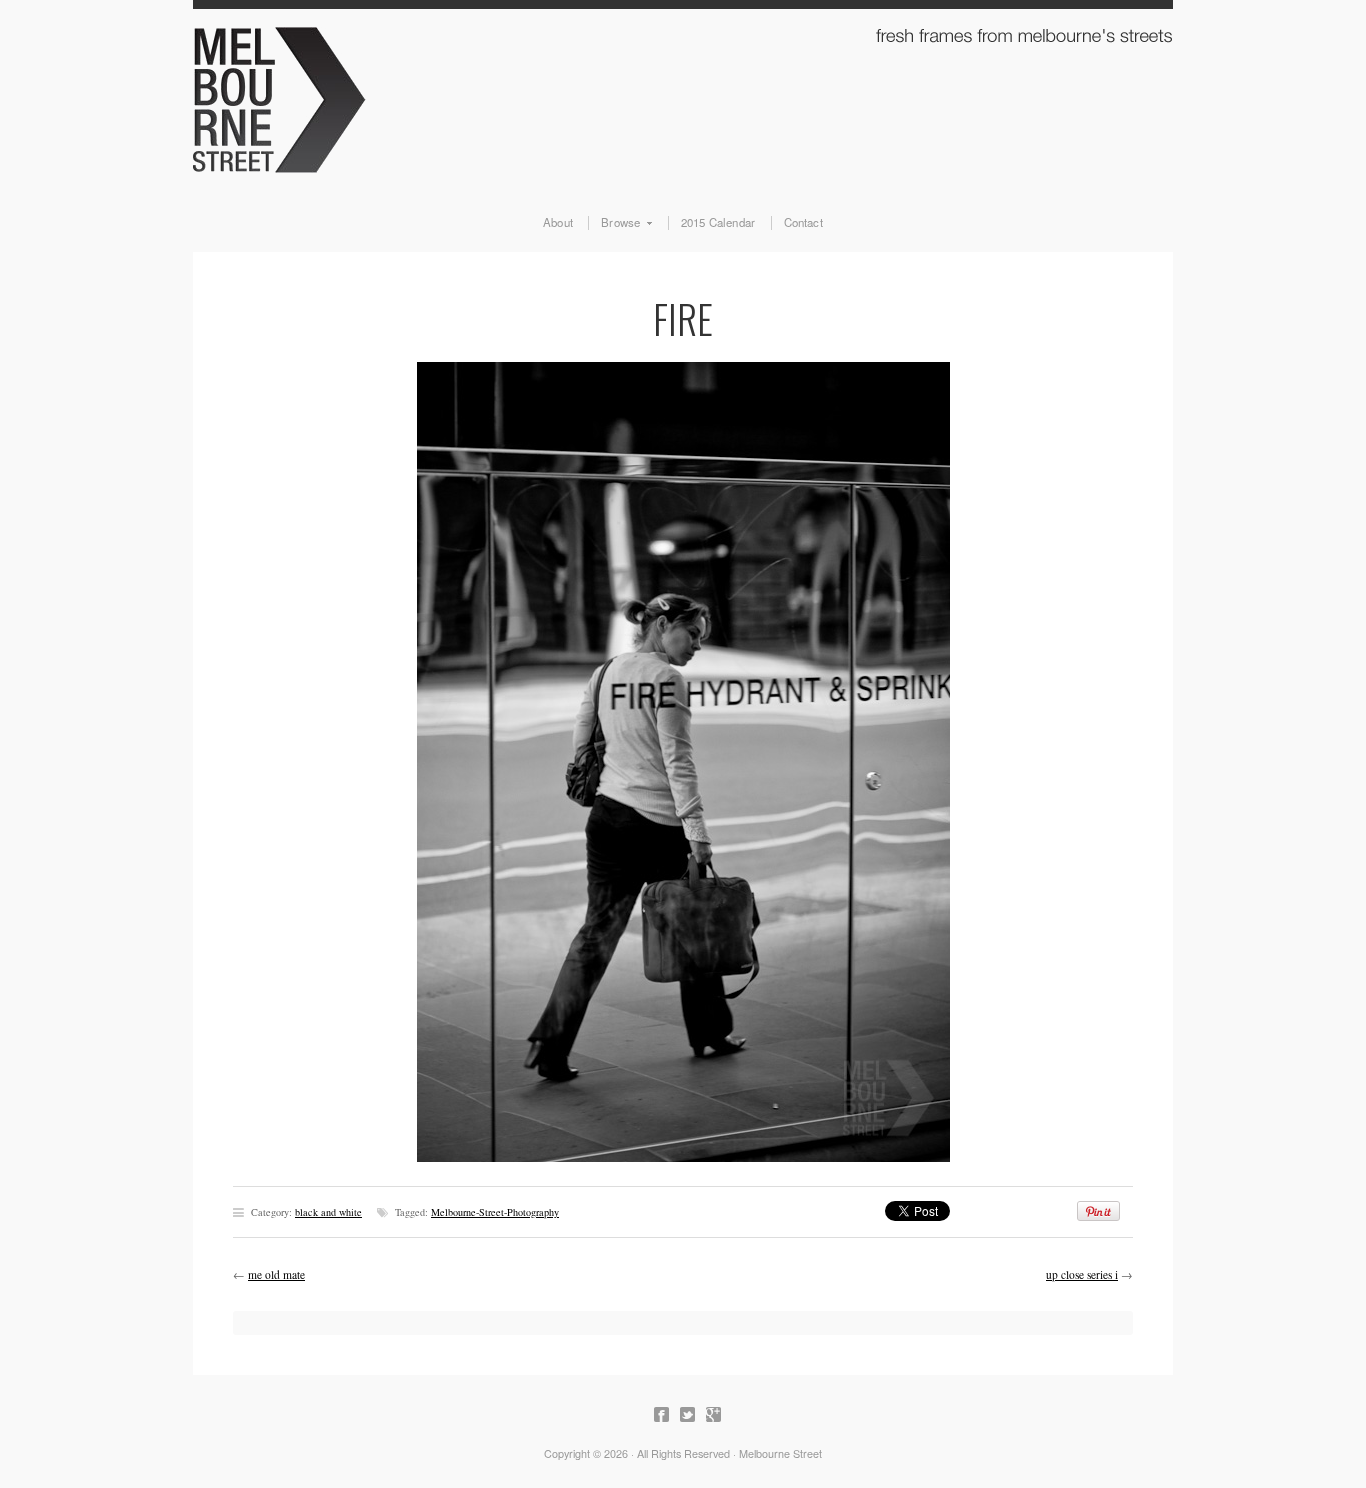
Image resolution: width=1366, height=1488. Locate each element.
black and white (328, 1212)
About (558, 223)
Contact (803, 223)
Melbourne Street (683, 96)
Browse (614, 223)
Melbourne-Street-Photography (495, 1212)
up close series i (1082, 1274)
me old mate (276, 1274)
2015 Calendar (718, 223)
